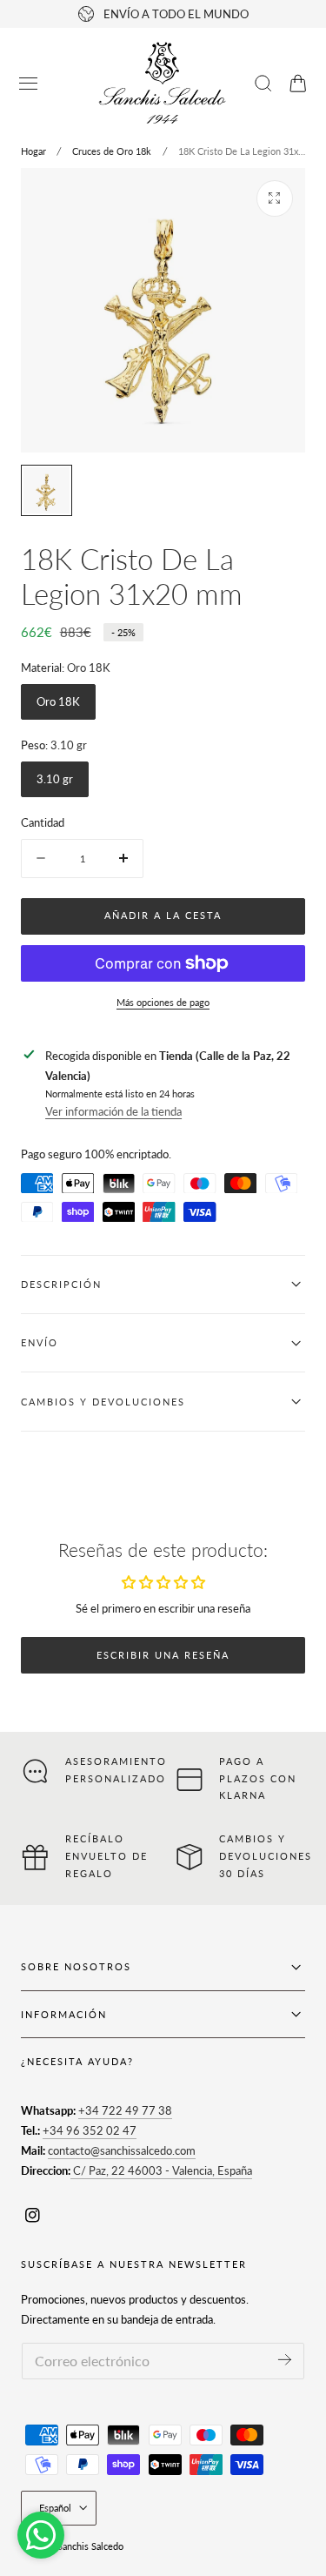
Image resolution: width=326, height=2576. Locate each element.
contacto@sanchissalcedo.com (122, 2150)
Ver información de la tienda (113, 1111)
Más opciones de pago (163, 1002)
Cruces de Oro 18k (112, 151)
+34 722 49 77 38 (125, 2110)
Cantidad (43, 822)
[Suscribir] (285, 2360)
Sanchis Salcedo (90, 2546)
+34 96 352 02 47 (90, 2130)
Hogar (33, 151)
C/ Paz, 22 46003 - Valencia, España (161, 2170)
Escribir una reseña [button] (163, 1655)
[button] (29, 84)
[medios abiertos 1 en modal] (275, 198)
